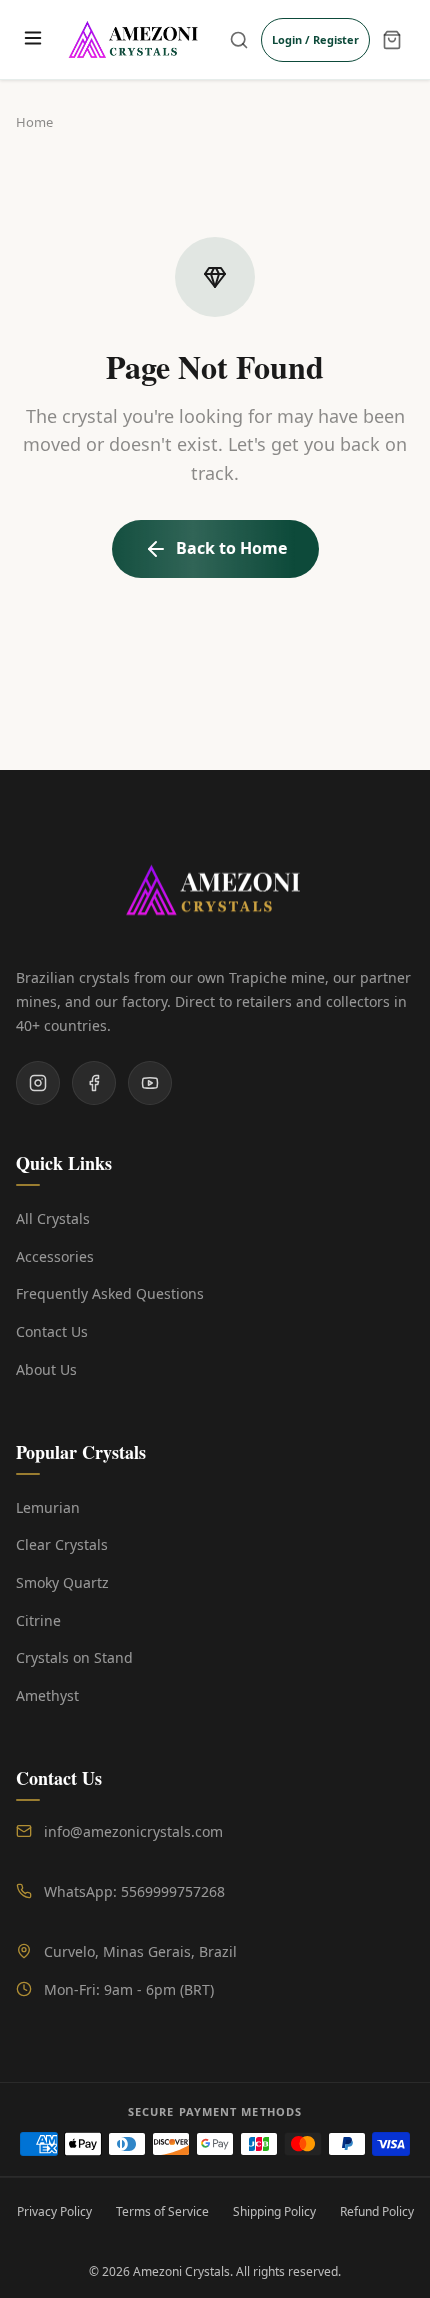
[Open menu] (32, 39)
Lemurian (48, 1507)
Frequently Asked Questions (110, 1293)
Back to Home (231, 548)
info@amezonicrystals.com (133, 1831)
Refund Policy (377, 2211)
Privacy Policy (54, 2211)
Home (34, 122)
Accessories (55, 1256)
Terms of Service (162, 2211)
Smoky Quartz (62, 1582)
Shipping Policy (274, 2211)
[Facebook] (94, 1083)
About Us (46, 1369)
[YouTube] (150, 1083)
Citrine (38, 1620)
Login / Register (315, 39)
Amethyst (47, 1695)
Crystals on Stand (74, 1657)
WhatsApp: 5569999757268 (134, 1891)
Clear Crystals (62, 1544)
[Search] (239, 40)
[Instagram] (38, 1083)
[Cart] (392, 40)
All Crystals (53, 1218)
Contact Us (52, 1331)
